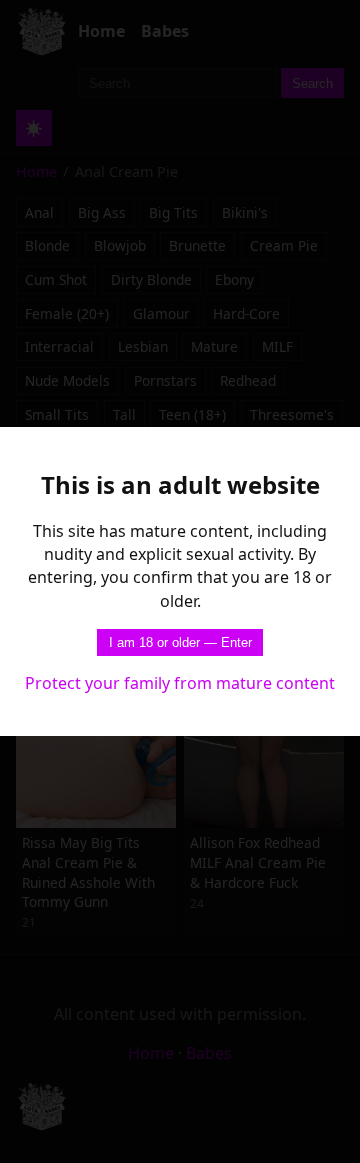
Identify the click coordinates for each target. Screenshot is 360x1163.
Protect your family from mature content (180, 683)
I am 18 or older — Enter (180, 642)
